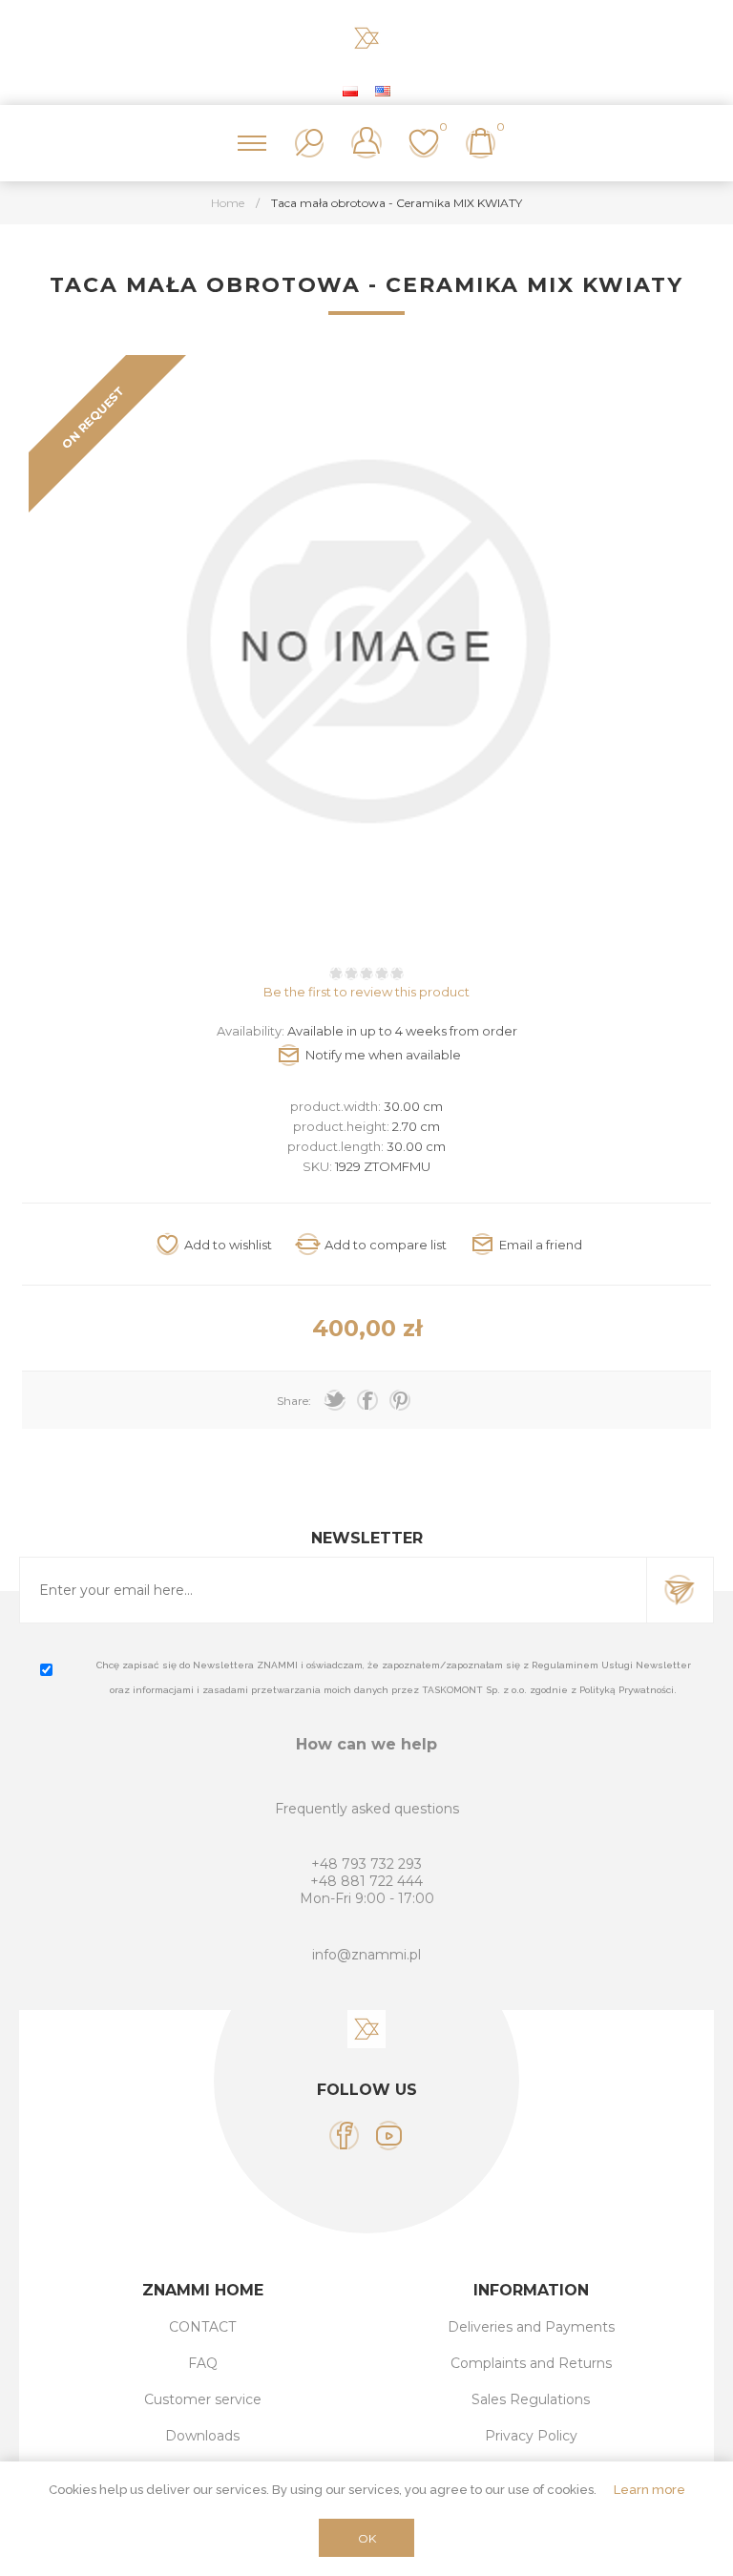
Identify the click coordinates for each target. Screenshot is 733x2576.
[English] (383, 91)
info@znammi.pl (366, 1955)
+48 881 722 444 (366, 1881)
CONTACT (202, 2327)
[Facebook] (344, 2136)
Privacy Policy (531, 2436)
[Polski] (350, 91)
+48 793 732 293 (366, 1864)
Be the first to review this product (366, 992)
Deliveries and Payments (531, 2327)
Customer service (203, 2399)
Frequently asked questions (367, 1809)
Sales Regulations (531, 2399)
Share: (294, 1401)
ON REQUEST (93, 417)
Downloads (202, 2436)
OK (367, 2538)
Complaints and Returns (531, 2363)
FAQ (203, 2363)
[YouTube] (389, 2136)
